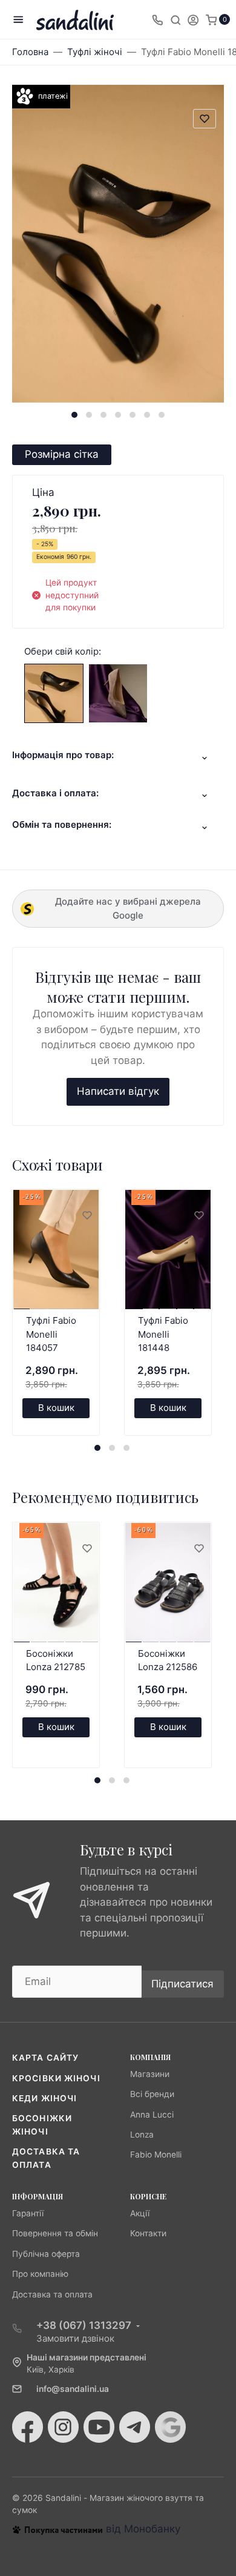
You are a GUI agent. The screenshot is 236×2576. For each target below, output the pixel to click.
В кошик (56, 1408)
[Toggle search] (175, 19)
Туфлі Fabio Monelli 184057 (51, 1334)
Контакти (148, 2233)
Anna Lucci (152, 2115)
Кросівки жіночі (56, 2078)
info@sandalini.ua (73, 2389)
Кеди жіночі (44, 2098)
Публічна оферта (46, 2254)
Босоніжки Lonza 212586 (168, 1660)
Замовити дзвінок (75, 2338)
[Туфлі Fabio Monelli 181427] (54, 692)
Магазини (150, 2074)
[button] (74, 415)
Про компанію (40, 2274)
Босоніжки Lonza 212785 (56, 1660)
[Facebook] (28, 2427)
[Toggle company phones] (157, 19)
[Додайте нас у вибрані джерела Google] (170, 2427)
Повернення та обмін (55, 2233)
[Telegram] (135, 2427)
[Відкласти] (87, 1216)
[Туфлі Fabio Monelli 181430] (118, 692)
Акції (140, 2213)
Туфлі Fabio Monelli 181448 (163, 1334)
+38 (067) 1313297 (84, 2325)
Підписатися (182, 1984)
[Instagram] (63, 2427)
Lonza (142, 2135)
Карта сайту (45, 2058)
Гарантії (28, 2213)
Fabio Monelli (156, 2155)
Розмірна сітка (62, 454)
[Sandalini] (75, 20)
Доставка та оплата (52, 2294)
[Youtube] (99, 2427)
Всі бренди (152, 2094)
